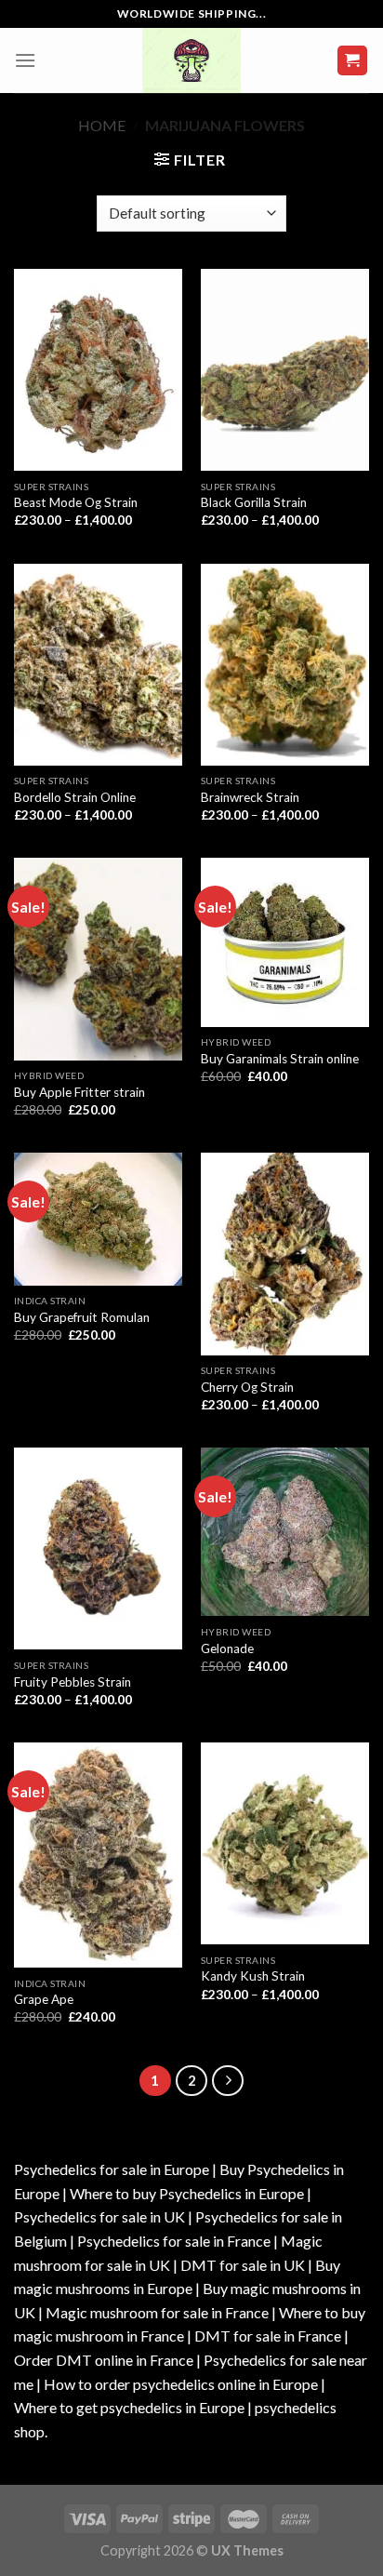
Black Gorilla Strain (254, 502)
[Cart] (353, 61)
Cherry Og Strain (247, 1387)
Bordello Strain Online (75, 797)
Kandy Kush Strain (253, 1976)
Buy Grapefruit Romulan (82, 1317)
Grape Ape (44, 1999)
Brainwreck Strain (250, 797)
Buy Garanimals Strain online (280, 1059)
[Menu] (25, 60)
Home (102, 125)
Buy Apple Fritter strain (79, 1092)
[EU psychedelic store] (191, 60)
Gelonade (227, 1648)
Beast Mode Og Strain (76, 502)
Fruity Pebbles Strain (73, 1682)
